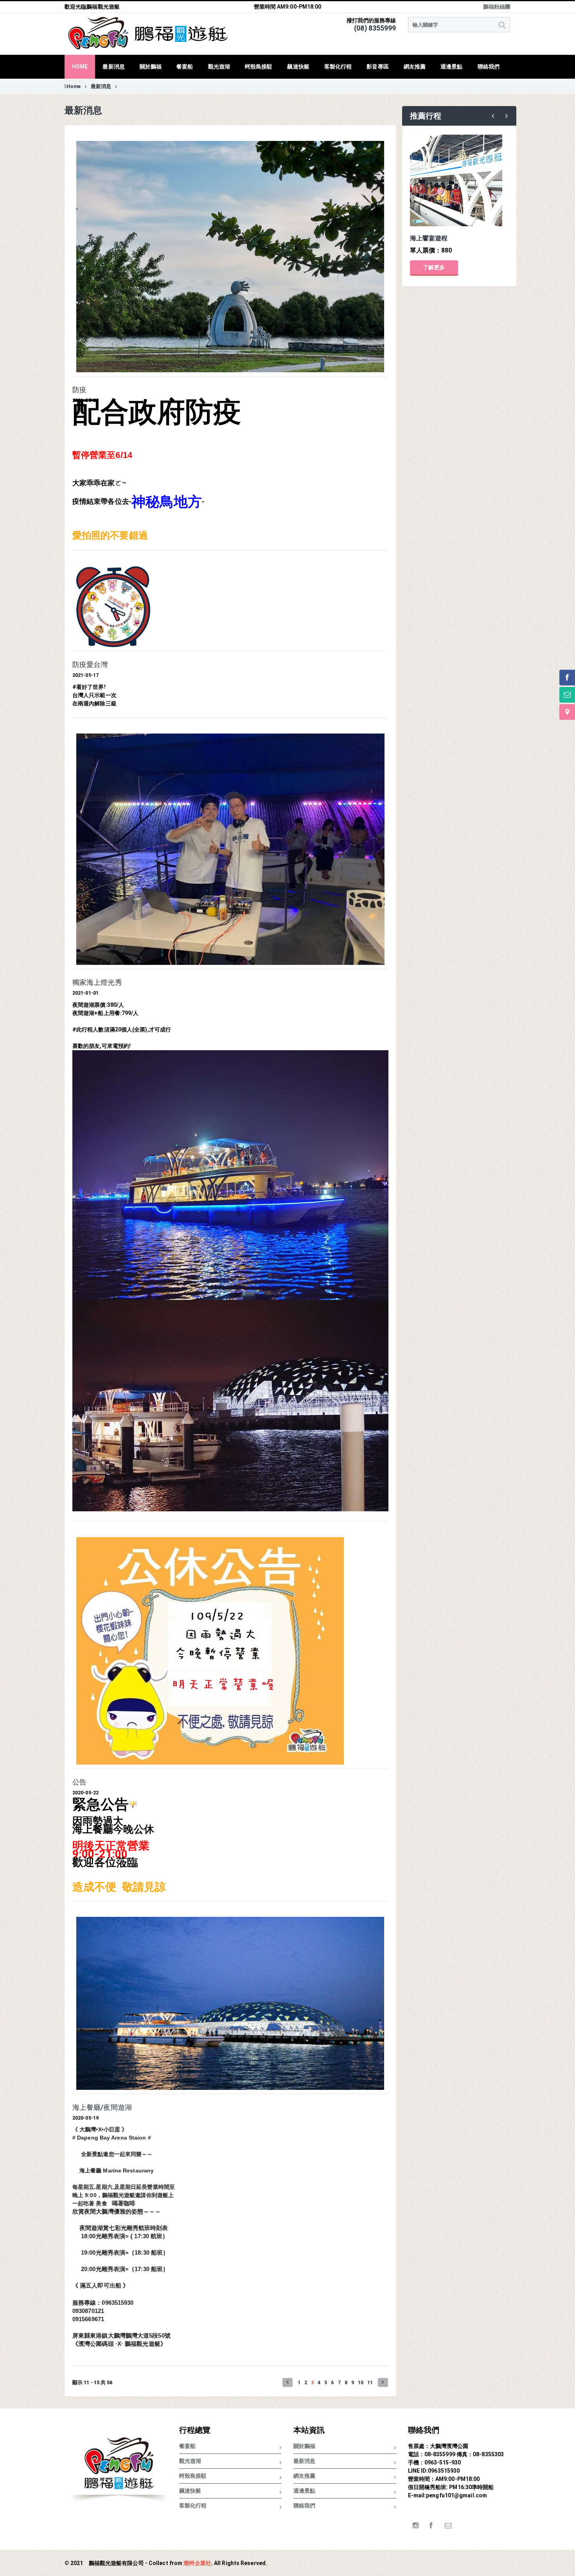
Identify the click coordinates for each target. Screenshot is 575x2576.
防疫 (79, 390)
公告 (79, 1782)
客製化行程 (193, 2506)
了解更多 (434, 267)
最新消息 (101, 86)
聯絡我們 (304, 2506)
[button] (287, 2382)
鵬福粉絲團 (497, 7)
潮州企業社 (197, 2563)
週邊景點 (304, 2491)
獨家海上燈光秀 (97, 982)
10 (361, 2382)
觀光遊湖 (190, 2461)
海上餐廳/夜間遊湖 (102, 2107)
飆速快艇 (190, 2491)
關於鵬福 (304, 2446)
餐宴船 (187, 2446)
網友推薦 (304, 2476)
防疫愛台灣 (90, 665)
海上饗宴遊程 (429, 238)
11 (370, 2382)
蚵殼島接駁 (193, 2476)
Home (74, 86)
